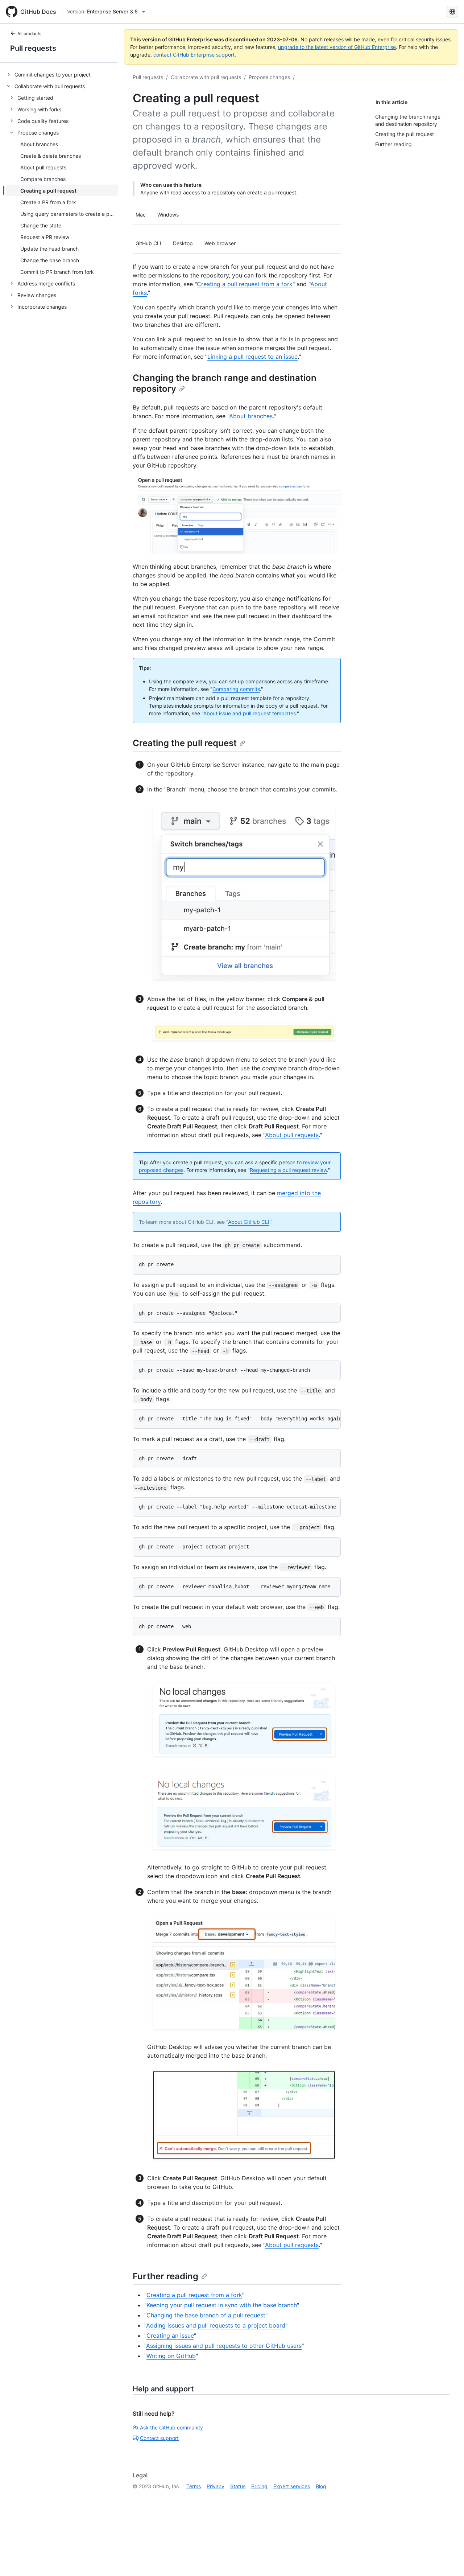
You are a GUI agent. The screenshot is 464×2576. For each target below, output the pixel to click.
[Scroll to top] (448, 2560)
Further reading (165, 2276)
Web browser (220, 243)
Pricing (259, 2486)
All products (29, 34)
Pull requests (33, 48)
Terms (194, 2486)
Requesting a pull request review (288, 1170)
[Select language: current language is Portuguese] (452, 12)
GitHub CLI (148, 243)
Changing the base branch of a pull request (206, 2315)
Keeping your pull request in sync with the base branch (222, 2305)
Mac (141, 215)
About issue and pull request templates (250, 713)
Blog (321, 2486)
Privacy (216, 2486)
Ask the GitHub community (171, 2427)
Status (238, 2486)
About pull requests (292, 1135)
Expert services (292, 2486)
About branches (251, 416)
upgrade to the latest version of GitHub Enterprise (337, 47)
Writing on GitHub (171, 2356)
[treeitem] (62, 74)
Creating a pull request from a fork (245, 284)
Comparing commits (236, 689)
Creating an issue (170, 2336)
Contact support (159, 2438)
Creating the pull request (185, 743)
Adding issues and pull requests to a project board (216, 2325)
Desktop (183, 243)
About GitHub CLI (249, 1222)
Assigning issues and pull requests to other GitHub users (224, 2346)
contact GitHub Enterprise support (194, 55)
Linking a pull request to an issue (252, 357)
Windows (168, 215)
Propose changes (269, 77)
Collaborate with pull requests (206, 77)
